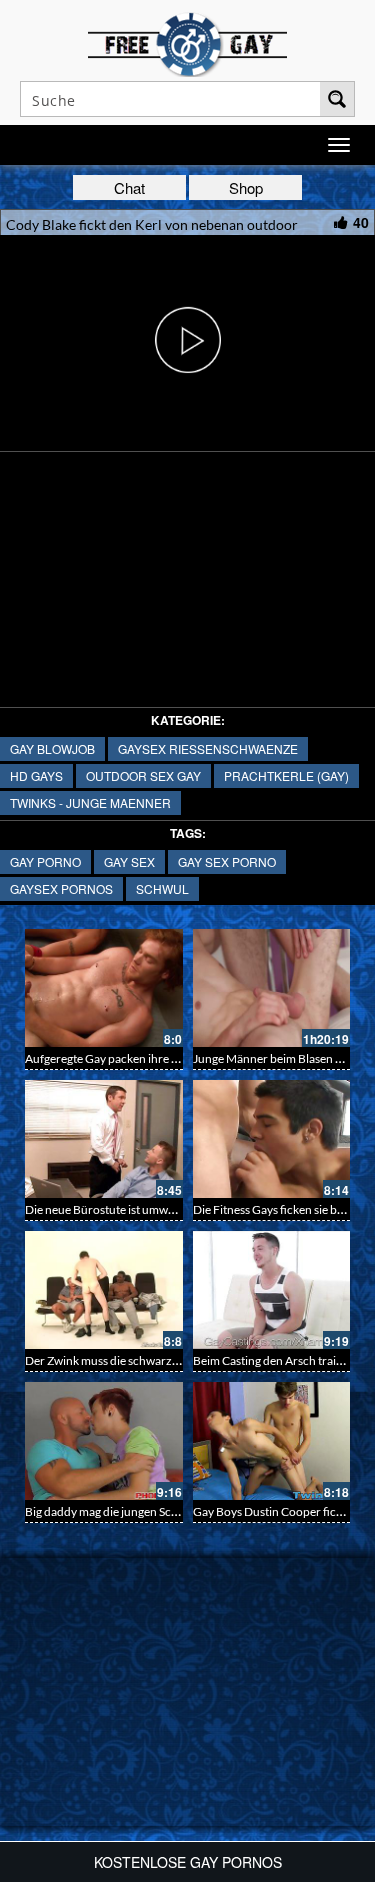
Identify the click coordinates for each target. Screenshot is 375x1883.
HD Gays (36, 775)
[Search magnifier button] (337, 99)
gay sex (129, 861)
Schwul (162, 888)
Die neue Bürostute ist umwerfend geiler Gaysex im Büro (171, 1209)
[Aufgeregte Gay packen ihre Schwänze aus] (104, 988)
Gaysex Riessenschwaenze (208, 748)
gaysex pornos (61, 888)
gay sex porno (227, 861)
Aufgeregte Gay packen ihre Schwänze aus (134, 1058)
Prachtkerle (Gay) (286, 775)
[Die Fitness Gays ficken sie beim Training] (272, 1139)
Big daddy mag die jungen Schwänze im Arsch (142, 1511)
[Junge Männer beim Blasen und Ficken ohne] (272, 988)
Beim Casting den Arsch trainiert (277, 1360)
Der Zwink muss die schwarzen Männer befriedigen (158, 1360)
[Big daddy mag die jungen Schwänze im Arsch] (104, 1441)
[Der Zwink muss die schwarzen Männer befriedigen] (104, 1290)
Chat (129, 187)
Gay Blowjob (52, 748)
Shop (246, 187)
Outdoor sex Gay (143, 775)
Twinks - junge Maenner (90, 802)
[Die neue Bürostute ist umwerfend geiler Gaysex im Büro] (104, 1139)
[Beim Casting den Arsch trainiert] (272, 1290)
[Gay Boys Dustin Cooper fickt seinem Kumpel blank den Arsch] (272, 1441)
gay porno (45, 861)
